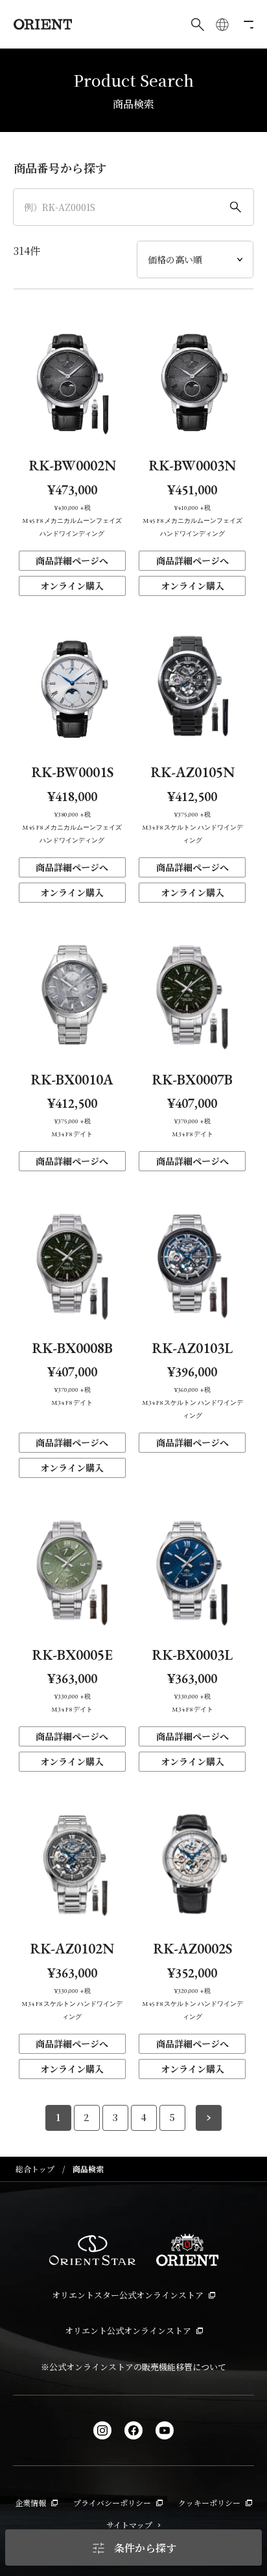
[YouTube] (165, 2430)
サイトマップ (129, 2525)
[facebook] (133, 2430)
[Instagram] (102, 2430)
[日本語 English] (222, 25)
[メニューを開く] (247, 25)
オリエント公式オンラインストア (128, 2330)
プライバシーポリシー (112, 2503)
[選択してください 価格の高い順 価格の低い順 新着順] (195, 259)
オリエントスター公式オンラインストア (128, 2295)
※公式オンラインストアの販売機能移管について (133, 2367)
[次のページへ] (209, 2118)
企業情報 (30, 2503)
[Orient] (43, 24)
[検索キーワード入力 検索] (198, 25)
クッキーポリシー (209, 2503)
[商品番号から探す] (134, 207)
